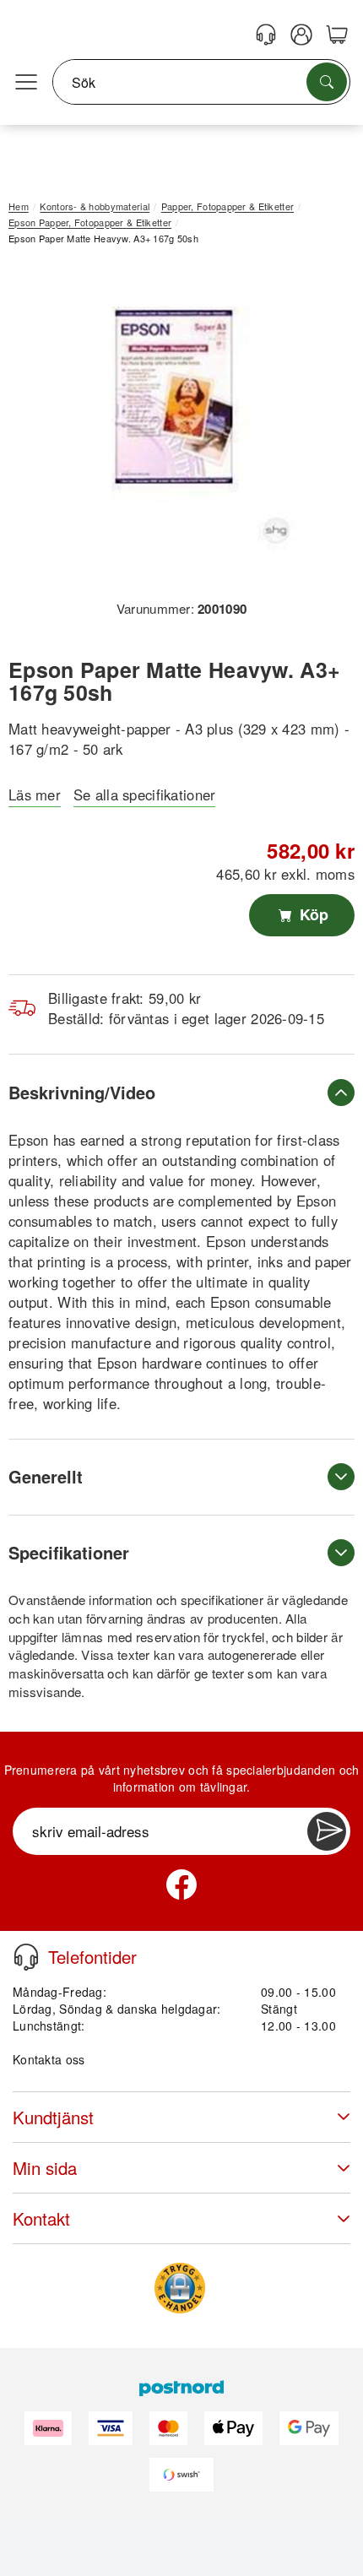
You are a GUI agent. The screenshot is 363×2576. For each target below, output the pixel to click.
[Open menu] (26, 83)
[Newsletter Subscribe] (327, 1831)
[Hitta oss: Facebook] (181, 1885)
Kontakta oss (49, 2059)
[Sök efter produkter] (327, 82)
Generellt (46, 1476)
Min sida (45, 2168)
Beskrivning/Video (82, 1092)
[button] (175, 428)
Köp (312, 914)
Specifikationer (69, 1552)
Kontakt (41, 2218)
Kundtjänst (53, 2117)
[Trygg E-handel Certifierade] (180, 2288)
